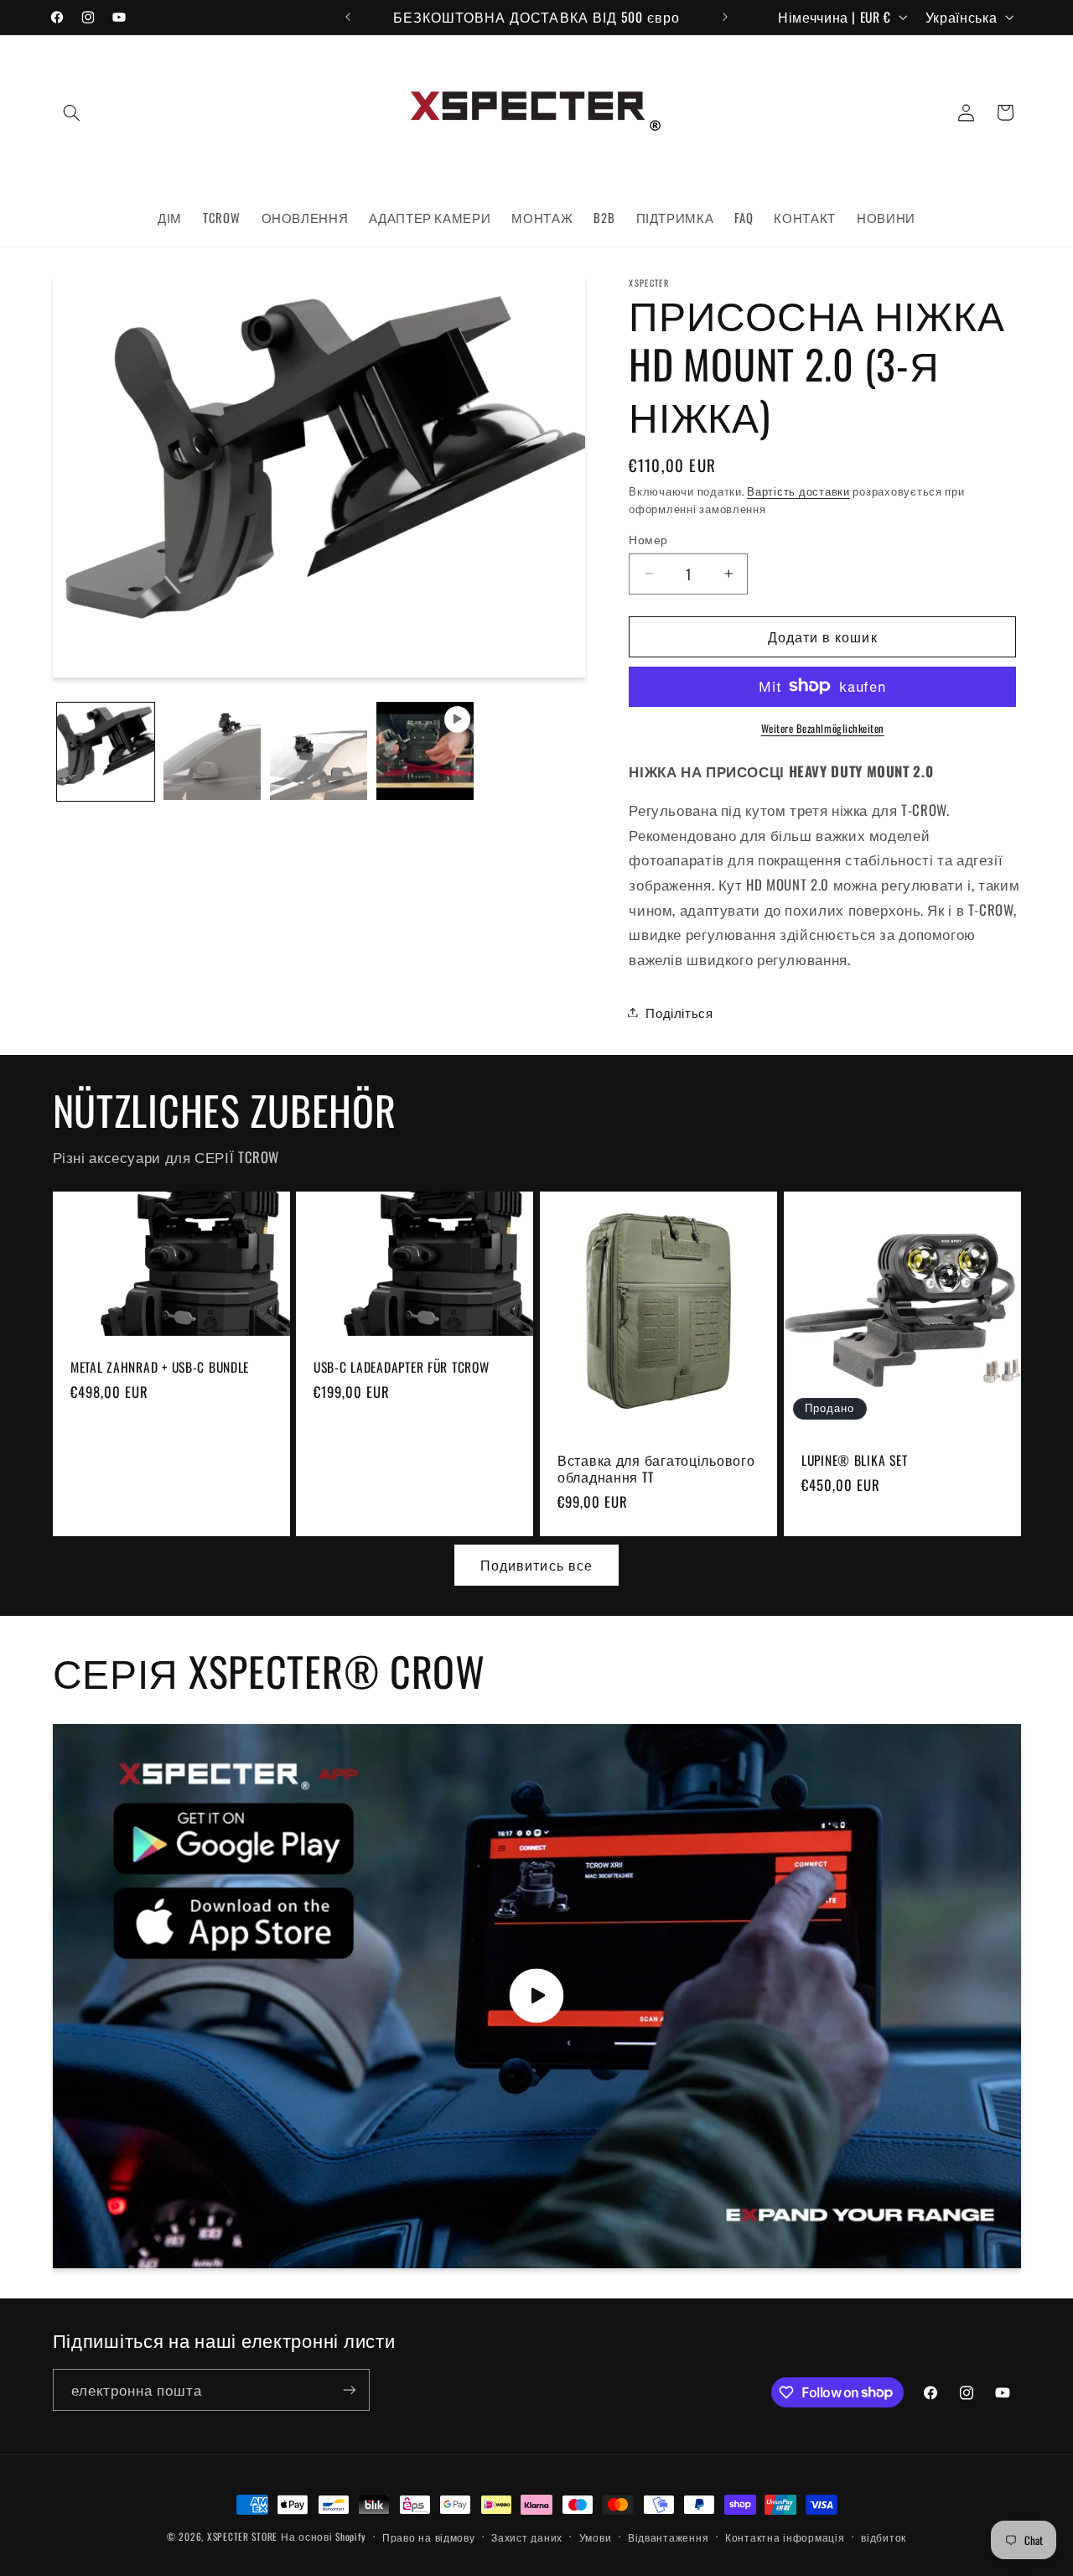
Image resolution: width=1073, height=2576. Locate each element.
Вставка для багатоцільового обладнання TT (656, 1469)
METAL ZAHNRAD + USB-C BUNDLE (160, 1368)
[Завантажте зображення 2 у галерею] (213, 751)
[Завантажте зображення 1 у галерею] (106, 751)
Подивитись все (536, 1565)
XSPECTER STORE (242, 2536)
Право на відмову (429, 2537)
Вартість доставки (798, 490)
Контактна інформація (785, 2537)
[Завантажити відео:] (537, 1997)
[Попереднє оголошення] (348, 17)
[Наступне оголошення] (725, 17)
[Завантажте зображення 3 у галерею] (319, 751)
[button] (72, 112)
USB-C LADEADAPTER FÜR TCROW (401, 1368)
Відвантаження (669, 2537)
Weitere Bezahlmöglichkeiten (823, 728)
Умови (596, 2537)
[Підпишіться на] (349, 2389)
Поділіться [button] (679, 1011)
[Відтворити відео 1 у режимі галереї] (425, 751)
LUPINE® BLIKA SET (854, 1461)
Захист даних (527, 2537)
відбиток (884, 2537)
